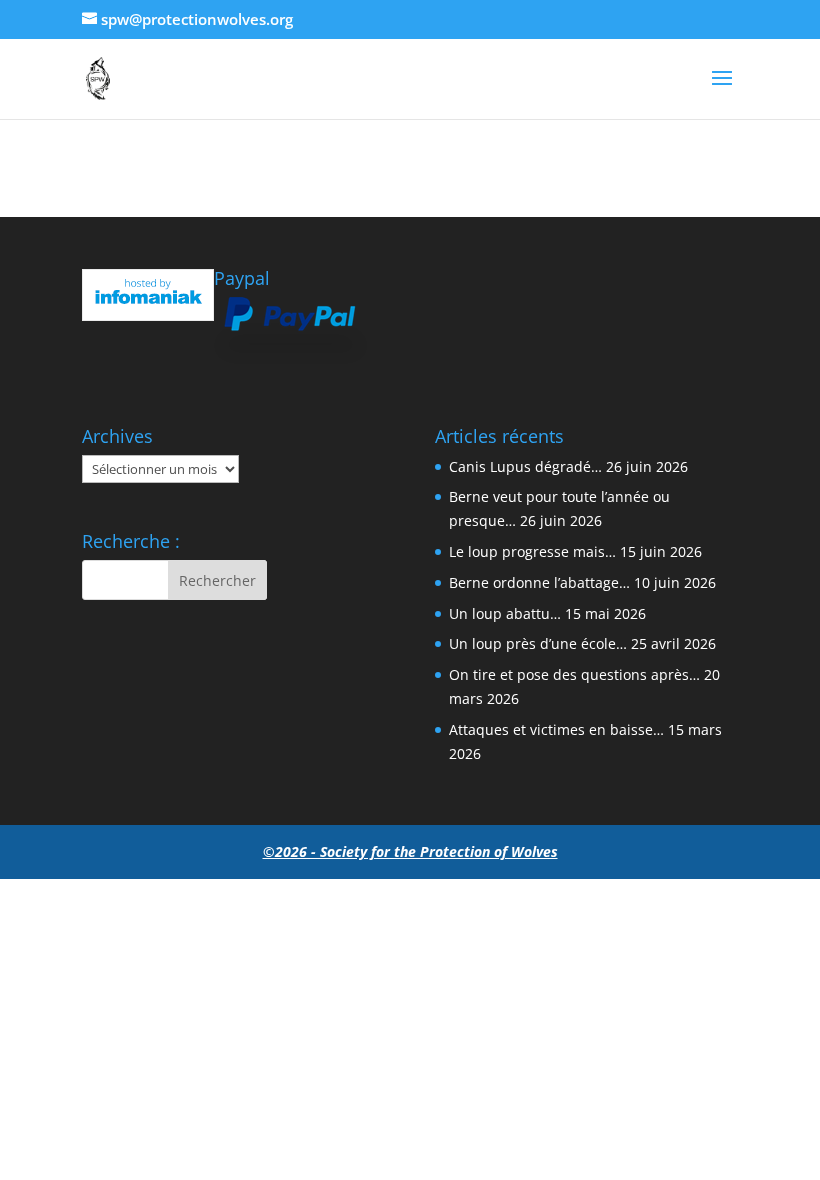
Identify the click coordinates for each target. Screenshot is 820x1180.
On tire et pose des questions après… (574, 674)
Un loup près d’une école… (538, 643)
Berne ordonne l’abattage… (539, 582)
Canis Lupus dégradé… (525, 466)
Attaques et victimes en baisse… (556, 729)
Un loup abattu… (505, 613)
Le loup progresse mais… (532, 551)
